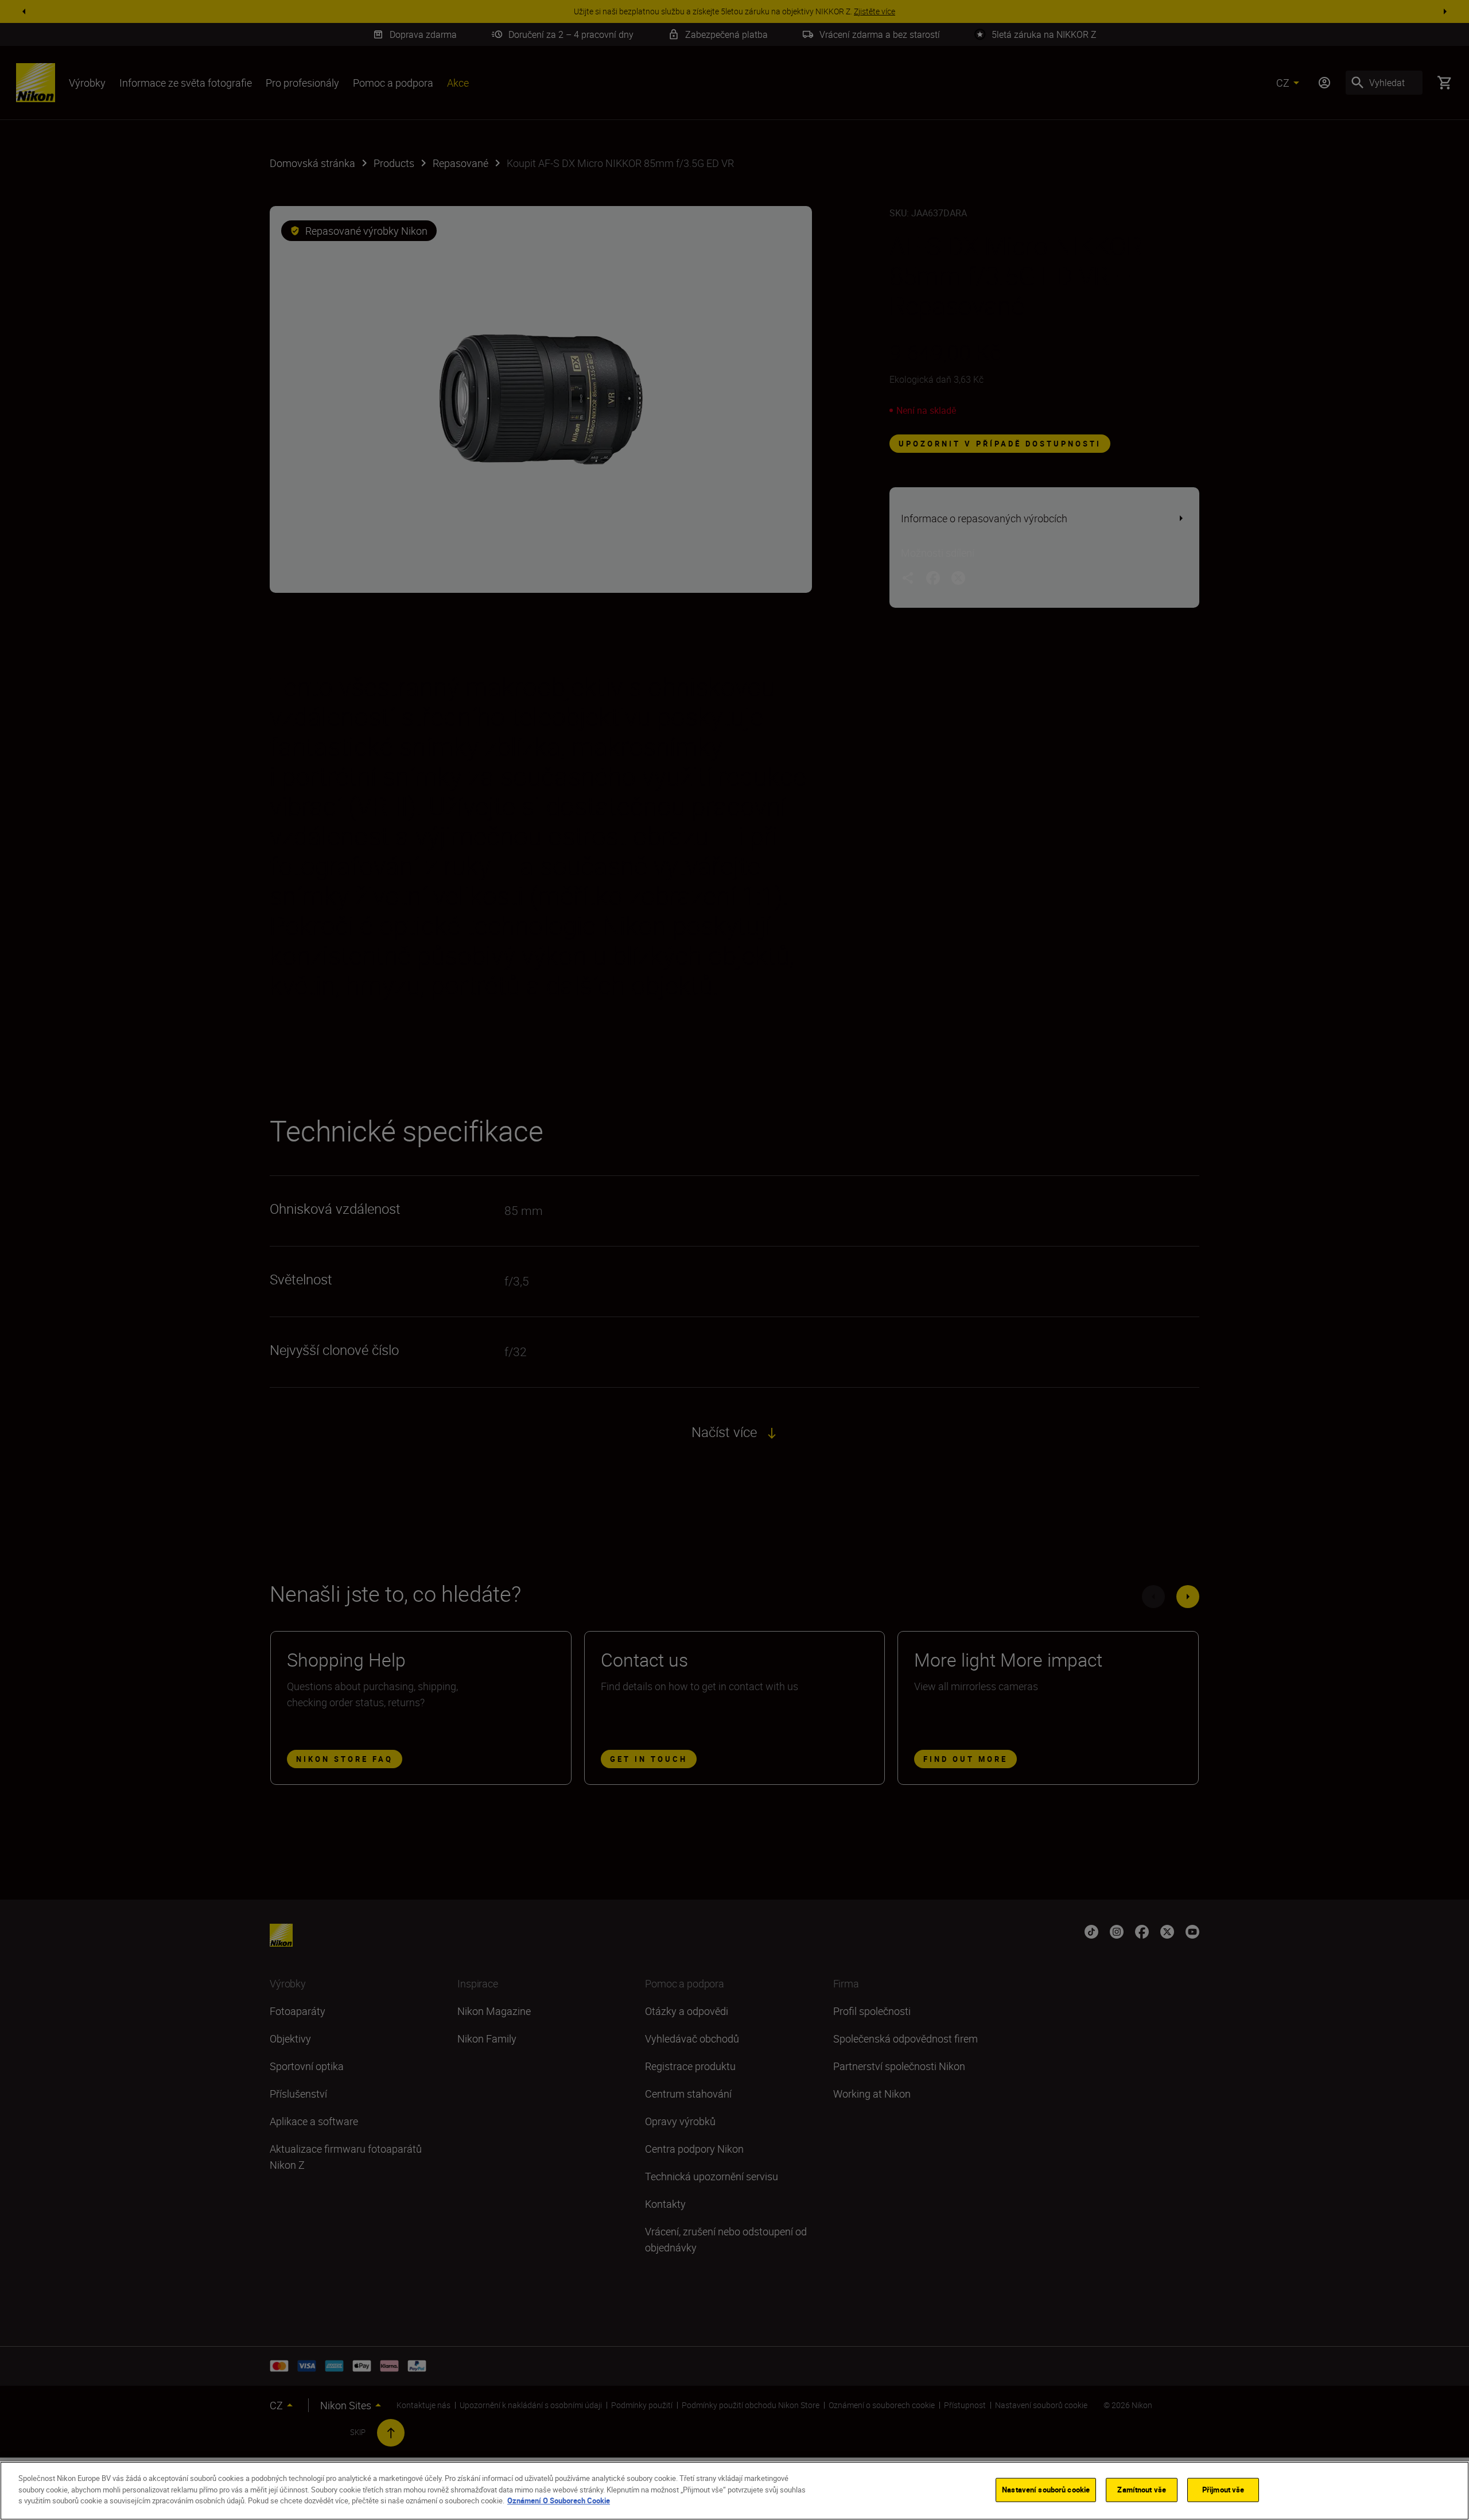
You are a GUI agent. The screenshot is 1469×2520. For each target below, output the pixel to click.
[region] (734, 2491)
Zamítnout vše (1142, 2490)
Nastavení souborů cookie (1046, 2490)
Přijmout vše (1223, 2490)
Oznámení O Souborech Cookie (559, 2500)
